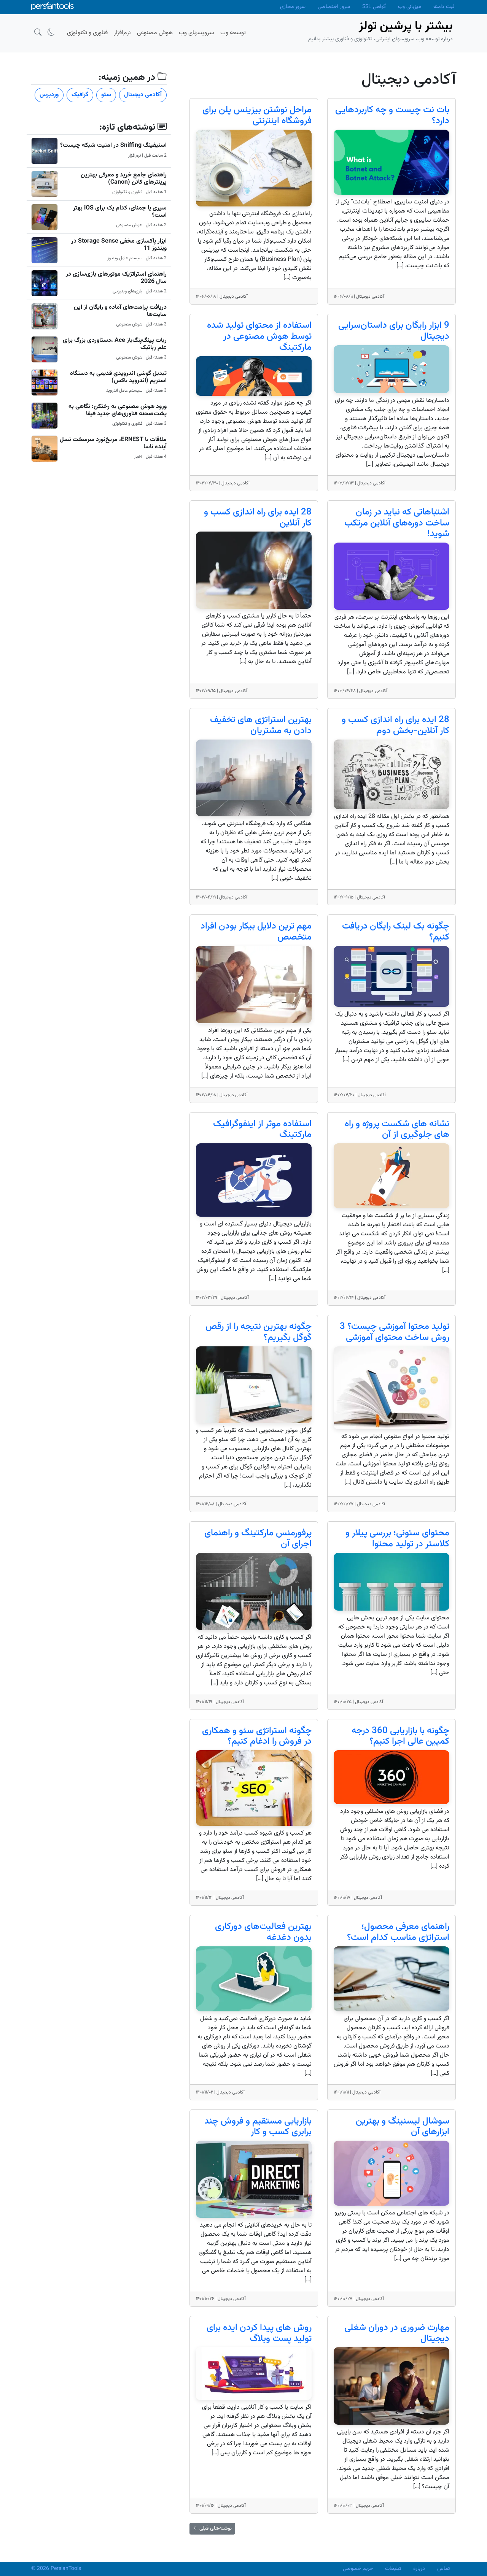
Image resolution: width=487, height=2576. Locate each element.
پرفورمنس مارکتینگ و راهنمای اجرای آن (258, 1539)
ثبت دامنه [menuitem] (444, 7)
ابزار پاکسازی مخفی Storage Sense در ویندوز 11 (119, 245)
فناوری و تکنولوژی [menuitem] (87, 33)
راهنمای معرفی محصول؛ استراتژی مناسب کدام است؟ (398, 1932)
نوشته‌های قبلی (212, 2528)
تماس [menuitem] (443, 2569)
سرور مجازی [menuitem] (293, 7)
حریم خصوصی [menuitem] (358, 2569)
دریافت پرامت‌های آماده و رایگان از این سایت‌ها (120, 311)
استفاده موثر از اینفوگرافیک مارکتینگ (262, 1129)
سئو (106, 95)
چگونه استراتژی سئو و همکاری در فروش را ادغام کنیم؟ (257, 1736)
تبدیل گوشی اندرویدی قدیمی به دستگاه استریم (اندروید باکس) (118, 377)
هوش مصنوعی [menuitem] (155, 33)
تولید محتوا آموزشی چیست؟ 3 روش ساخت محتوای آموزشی (395, 1332)
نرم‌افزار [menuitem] (122, 33)
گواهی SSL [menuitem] (374, 7)
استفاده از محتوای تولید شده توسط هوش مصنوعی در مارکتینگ (259, 336)
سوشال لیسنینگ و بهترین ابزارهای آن (403, 2127)
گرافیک (80, 95)
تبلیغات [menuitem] (393, 2569)
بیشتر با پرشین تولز (406, 26)
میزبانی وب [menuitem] (410, 7)
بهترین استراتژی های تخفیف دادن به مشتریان (261, 725)
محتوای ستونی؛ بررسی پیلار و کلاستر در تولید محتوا (397, 1539)
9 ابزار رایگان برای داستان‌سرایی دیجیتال (394, 331)
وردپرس (49, 95)
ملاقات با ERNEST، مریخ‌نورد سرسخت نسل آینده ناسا (113, 443)
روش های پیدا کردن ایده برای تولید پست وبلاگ (259, 2333)
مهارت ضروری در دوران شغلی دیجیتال (397, 2333)
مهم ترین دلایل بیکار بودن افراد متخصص (256, 932)
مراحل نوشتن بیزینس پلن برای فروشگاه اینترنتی (257, 115)
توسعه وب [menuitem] (233, 33)
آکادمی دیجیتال (143, 95)
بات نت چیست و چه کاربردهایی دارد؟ (392, 115)
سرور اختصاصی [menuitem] (334, 7)
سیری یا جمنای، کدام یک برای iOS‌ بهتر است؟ (120, 212)
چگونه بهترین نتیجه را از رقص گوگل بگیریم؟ (259, 1332)
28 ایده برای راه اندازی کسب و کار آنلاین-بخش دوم (395, 725)
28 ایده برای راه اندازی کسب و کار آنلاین (258, 518)
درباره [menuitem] (419, 2569)
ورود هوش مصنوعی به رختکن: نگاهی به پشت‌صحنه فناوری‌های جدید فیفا (118, 410)
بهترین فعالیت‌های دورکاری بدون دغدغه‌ (263, 1932)
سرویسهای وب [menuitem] (197, 33)
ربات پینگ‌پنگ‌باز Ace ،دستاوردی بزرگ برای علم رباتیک (115, 344)
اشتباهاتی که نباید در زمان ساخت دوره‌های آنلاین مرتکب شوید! (397, 523)
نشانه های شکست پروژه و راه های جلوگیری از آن (397, 1129)
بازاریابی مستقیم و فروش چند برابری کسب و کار (258, 2127)
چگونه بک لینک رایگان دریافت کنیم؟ (396, 932)
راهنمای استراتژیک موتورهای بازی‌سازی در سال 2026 (116, 278)
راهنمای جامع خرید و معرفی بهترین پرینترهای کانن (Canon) (124, 179)
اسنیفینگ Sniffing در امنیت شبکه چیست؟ (113, 145)
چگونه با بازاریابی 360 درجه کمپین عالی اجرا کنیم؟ (400, 1736)
